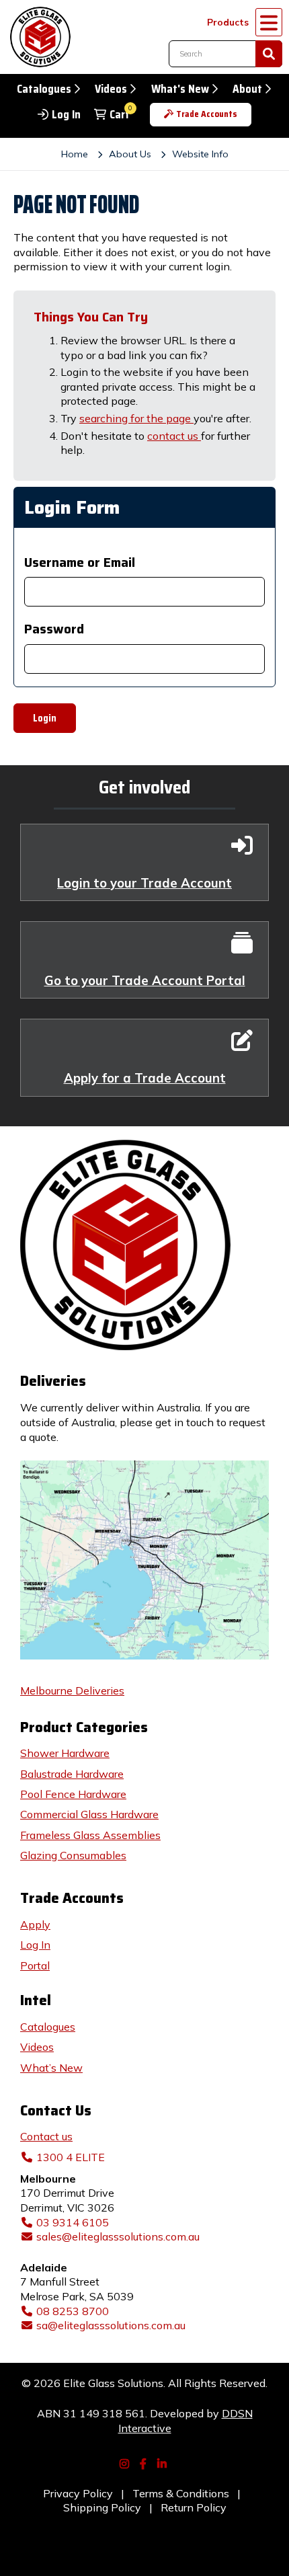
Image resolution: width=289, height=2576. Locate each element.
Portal (35, 1965)
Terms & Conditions (181, 2493)
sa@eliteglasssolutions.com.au (111, 2325)
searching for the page (136, 418)
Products (228, 22)
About (247, 89)
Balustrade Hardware (72, 1774)
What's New (180, 89)
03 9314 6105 (73, 2222)
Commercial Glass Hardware (89, 1814)
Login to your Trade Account (144, 883)
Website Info (200, 154)
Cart (120, 115)
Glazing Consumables (73, 1855)
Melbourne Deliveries (72, 1690)
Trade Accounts (207, 114)
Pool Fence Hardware (73, 1794)
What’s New (51, 2068)
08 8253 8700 (73, 2311)
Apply (35, 1924)
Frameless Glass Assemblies (90, 1835)
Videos (111, 89)
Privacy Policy (78, 2493)
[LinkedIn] (163, 2462)
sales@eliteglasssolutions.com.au (118, 2236)
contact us (174, 436)
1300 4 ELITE (71, 2157)
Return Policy (194, 2507)
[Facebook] (144, 2462)
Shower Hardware (65, 1753)
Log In (66, 115)
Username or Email (80, 562)
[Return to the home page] (37, 37)
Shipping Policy (102, 2507)
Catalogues (44, 89)
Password (54, 629)
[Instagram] (126, 2462)
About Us (130, 154)
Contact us (46, 2136)
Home (75, 154)
